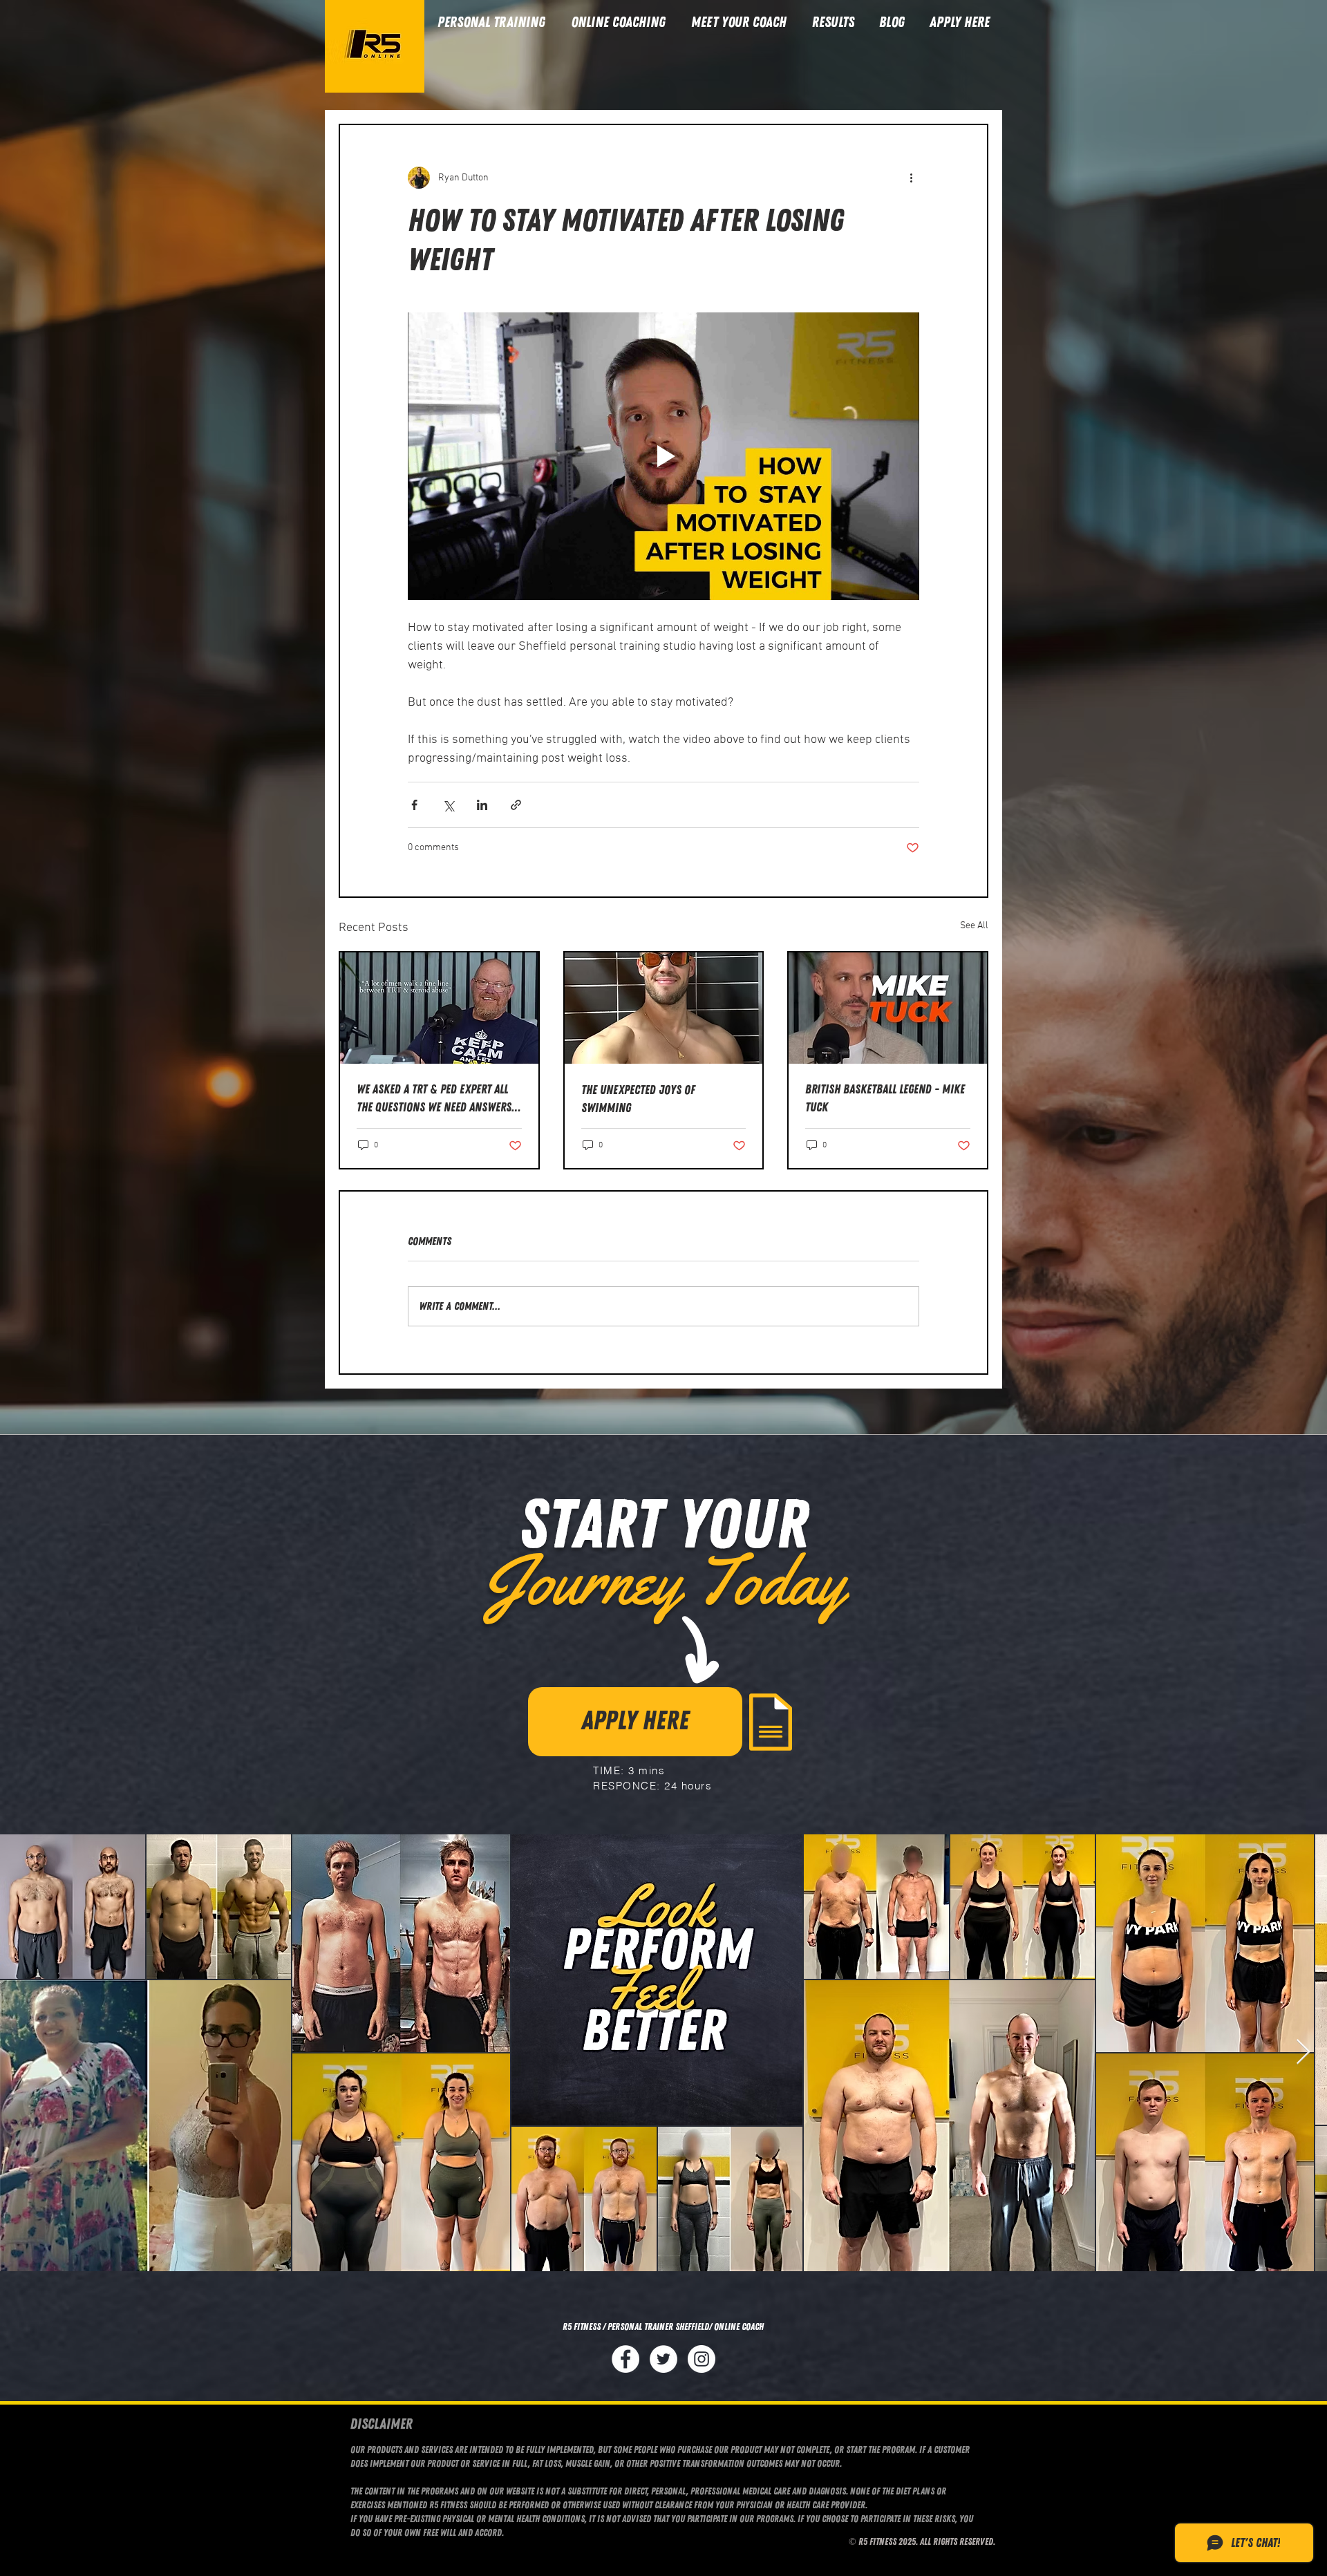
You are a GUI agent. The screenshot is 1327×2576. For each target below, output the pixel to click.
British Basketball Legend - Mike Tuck (885, 1098)
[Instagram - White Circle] (702, 2359)
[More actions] (911, 178)
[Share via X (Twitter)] (448, 805)
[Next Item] (1303, 2052)
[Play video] (663, 456)
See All (974, 926)
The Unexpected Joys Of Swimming (638, 1099)
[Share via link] (516, 805)
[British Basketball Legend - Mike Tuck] (888, 1008)
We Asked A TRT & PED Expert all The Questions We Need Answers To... (434, 1099)
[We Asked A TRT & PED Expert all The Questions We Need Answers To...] (439, 1008)
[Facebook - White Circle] (625, 2359)
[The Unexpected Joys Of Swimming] (664, 1008)
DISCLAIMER (382, 2424)
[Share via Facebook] (414, 805)
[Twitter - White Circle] (663, 2359)
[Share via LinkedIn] (482, 805)
